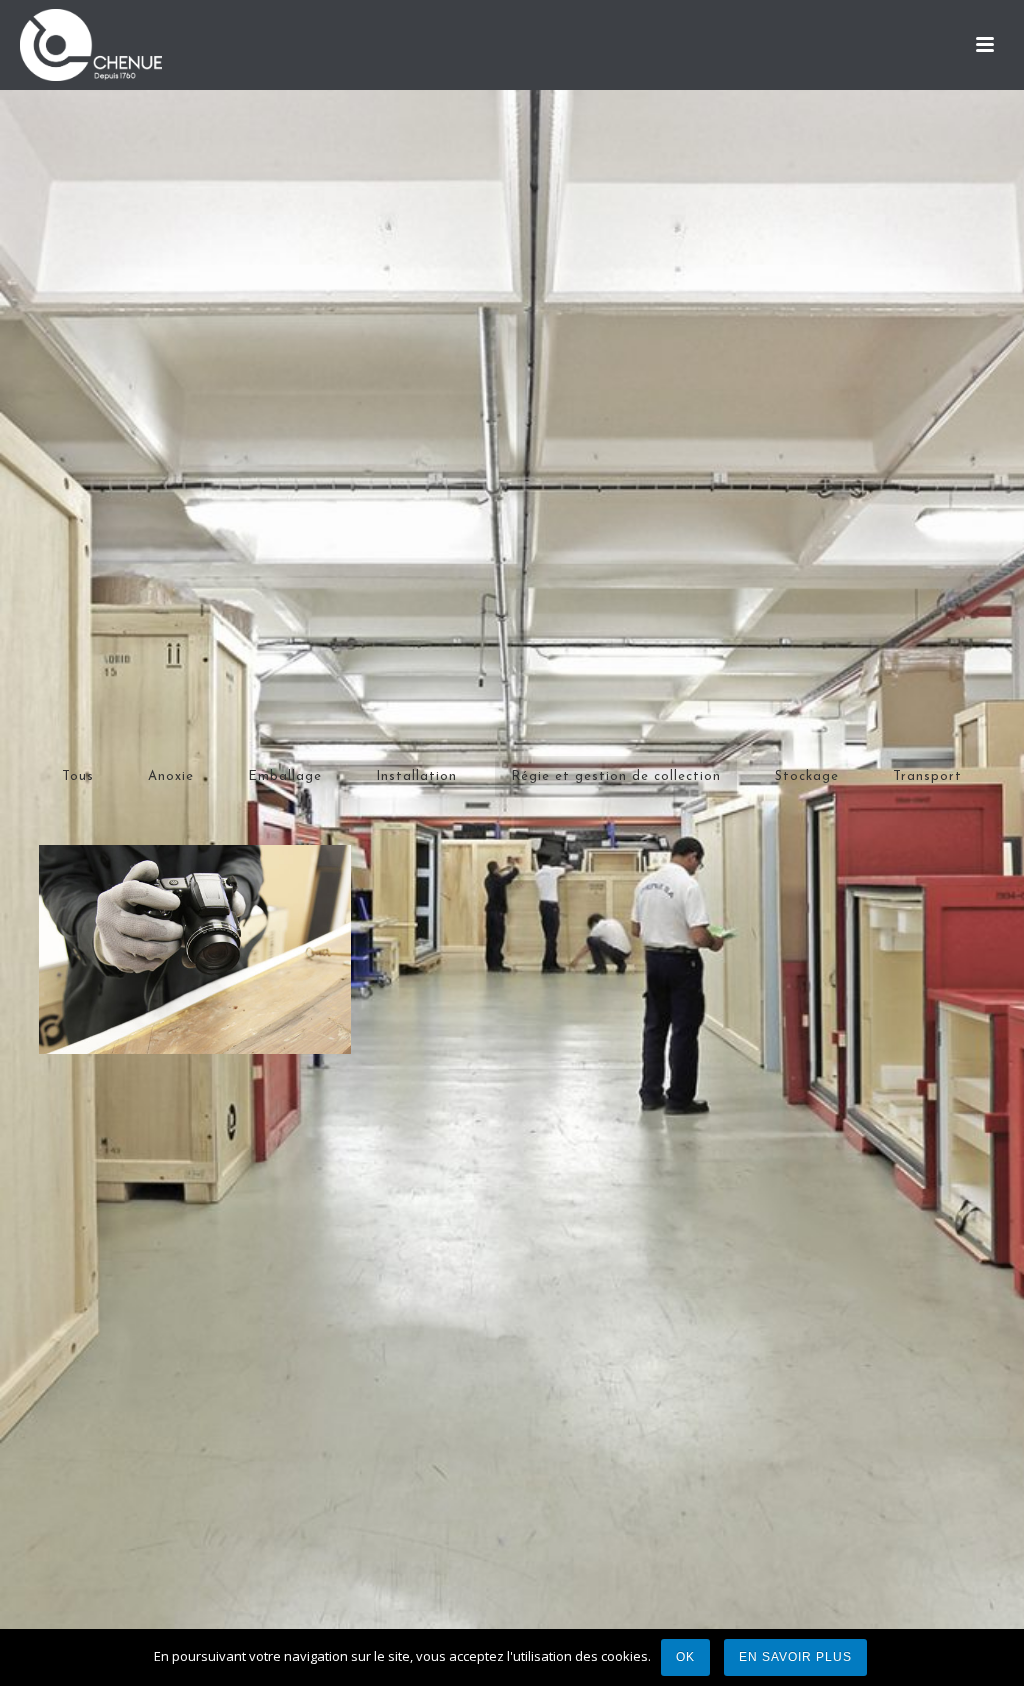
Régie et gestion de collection (616, 776)
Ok (685, 1657)
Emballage (285, 776)
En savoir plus (795, 1657)
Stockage (807, 776)
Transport (927, 776)
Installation (416, 776)
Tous (78, 776)
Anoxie (171, 776)
